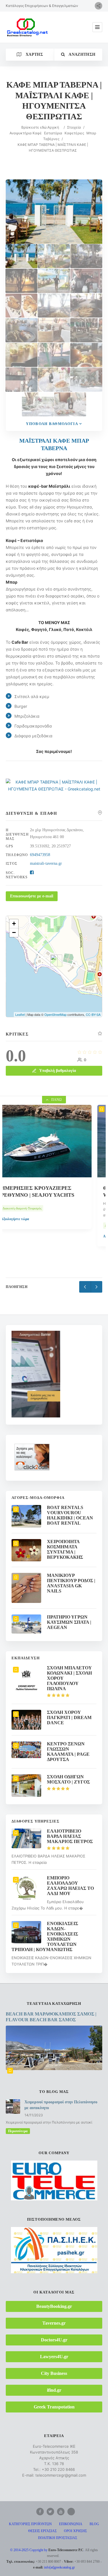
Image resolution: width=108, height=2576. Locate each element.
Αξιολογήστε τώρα (26, 1236)
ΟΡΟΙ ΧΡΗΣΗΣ (75, 2531)
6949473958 (40, 855)
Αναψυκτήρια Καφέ (26, 133)
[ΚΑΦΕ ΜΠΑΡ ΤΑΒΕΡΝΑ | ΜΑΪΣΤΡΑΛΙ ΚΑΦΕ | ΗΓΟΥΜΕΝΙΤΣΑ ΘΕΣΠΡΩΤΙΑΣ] (21, 256)
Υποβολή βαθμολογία (52, 424)
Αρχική (53, 127)
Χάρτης (33, 54)
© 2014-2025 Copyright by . (47, 2550)
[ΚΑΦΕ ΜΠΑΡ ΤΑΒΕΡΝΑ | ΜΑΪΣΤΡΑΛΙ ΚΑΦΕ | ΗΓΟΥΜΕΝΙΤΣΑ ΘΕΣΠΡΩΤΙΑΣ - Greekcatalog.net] (54, 789)
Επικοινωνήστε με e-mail (32, 896)
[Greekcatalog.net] (27, 27)
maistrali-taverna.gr (46, 863)
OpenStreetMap (55, 1014)
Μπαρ (91, 133)
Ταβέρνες (51, 139)
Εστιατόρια (53, 133)
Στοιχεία (74, 127)
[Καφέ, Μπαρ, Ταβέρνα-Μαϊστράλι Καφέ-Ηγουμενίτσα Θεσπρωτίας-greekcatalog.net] (54, 256)
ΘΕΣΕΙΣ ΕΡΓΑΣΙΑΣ (42, 2531)
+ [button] (14, 924)
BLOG (94, 2524)
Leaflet (20, 1014)
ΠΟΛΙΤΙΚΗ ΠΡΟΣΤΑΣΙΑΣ (58, 2538)
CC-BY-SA (93, 1014)
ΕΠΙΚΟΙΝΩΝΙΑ (71, 2524)
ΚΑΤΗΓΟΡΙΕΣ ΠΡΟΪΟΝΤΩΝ (30, 2524)
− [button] (14, 932)
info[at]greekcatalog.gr (59, 2567)
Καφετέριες (74, 133)
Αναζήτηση (82, 54)
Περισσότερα (18, 2131)
